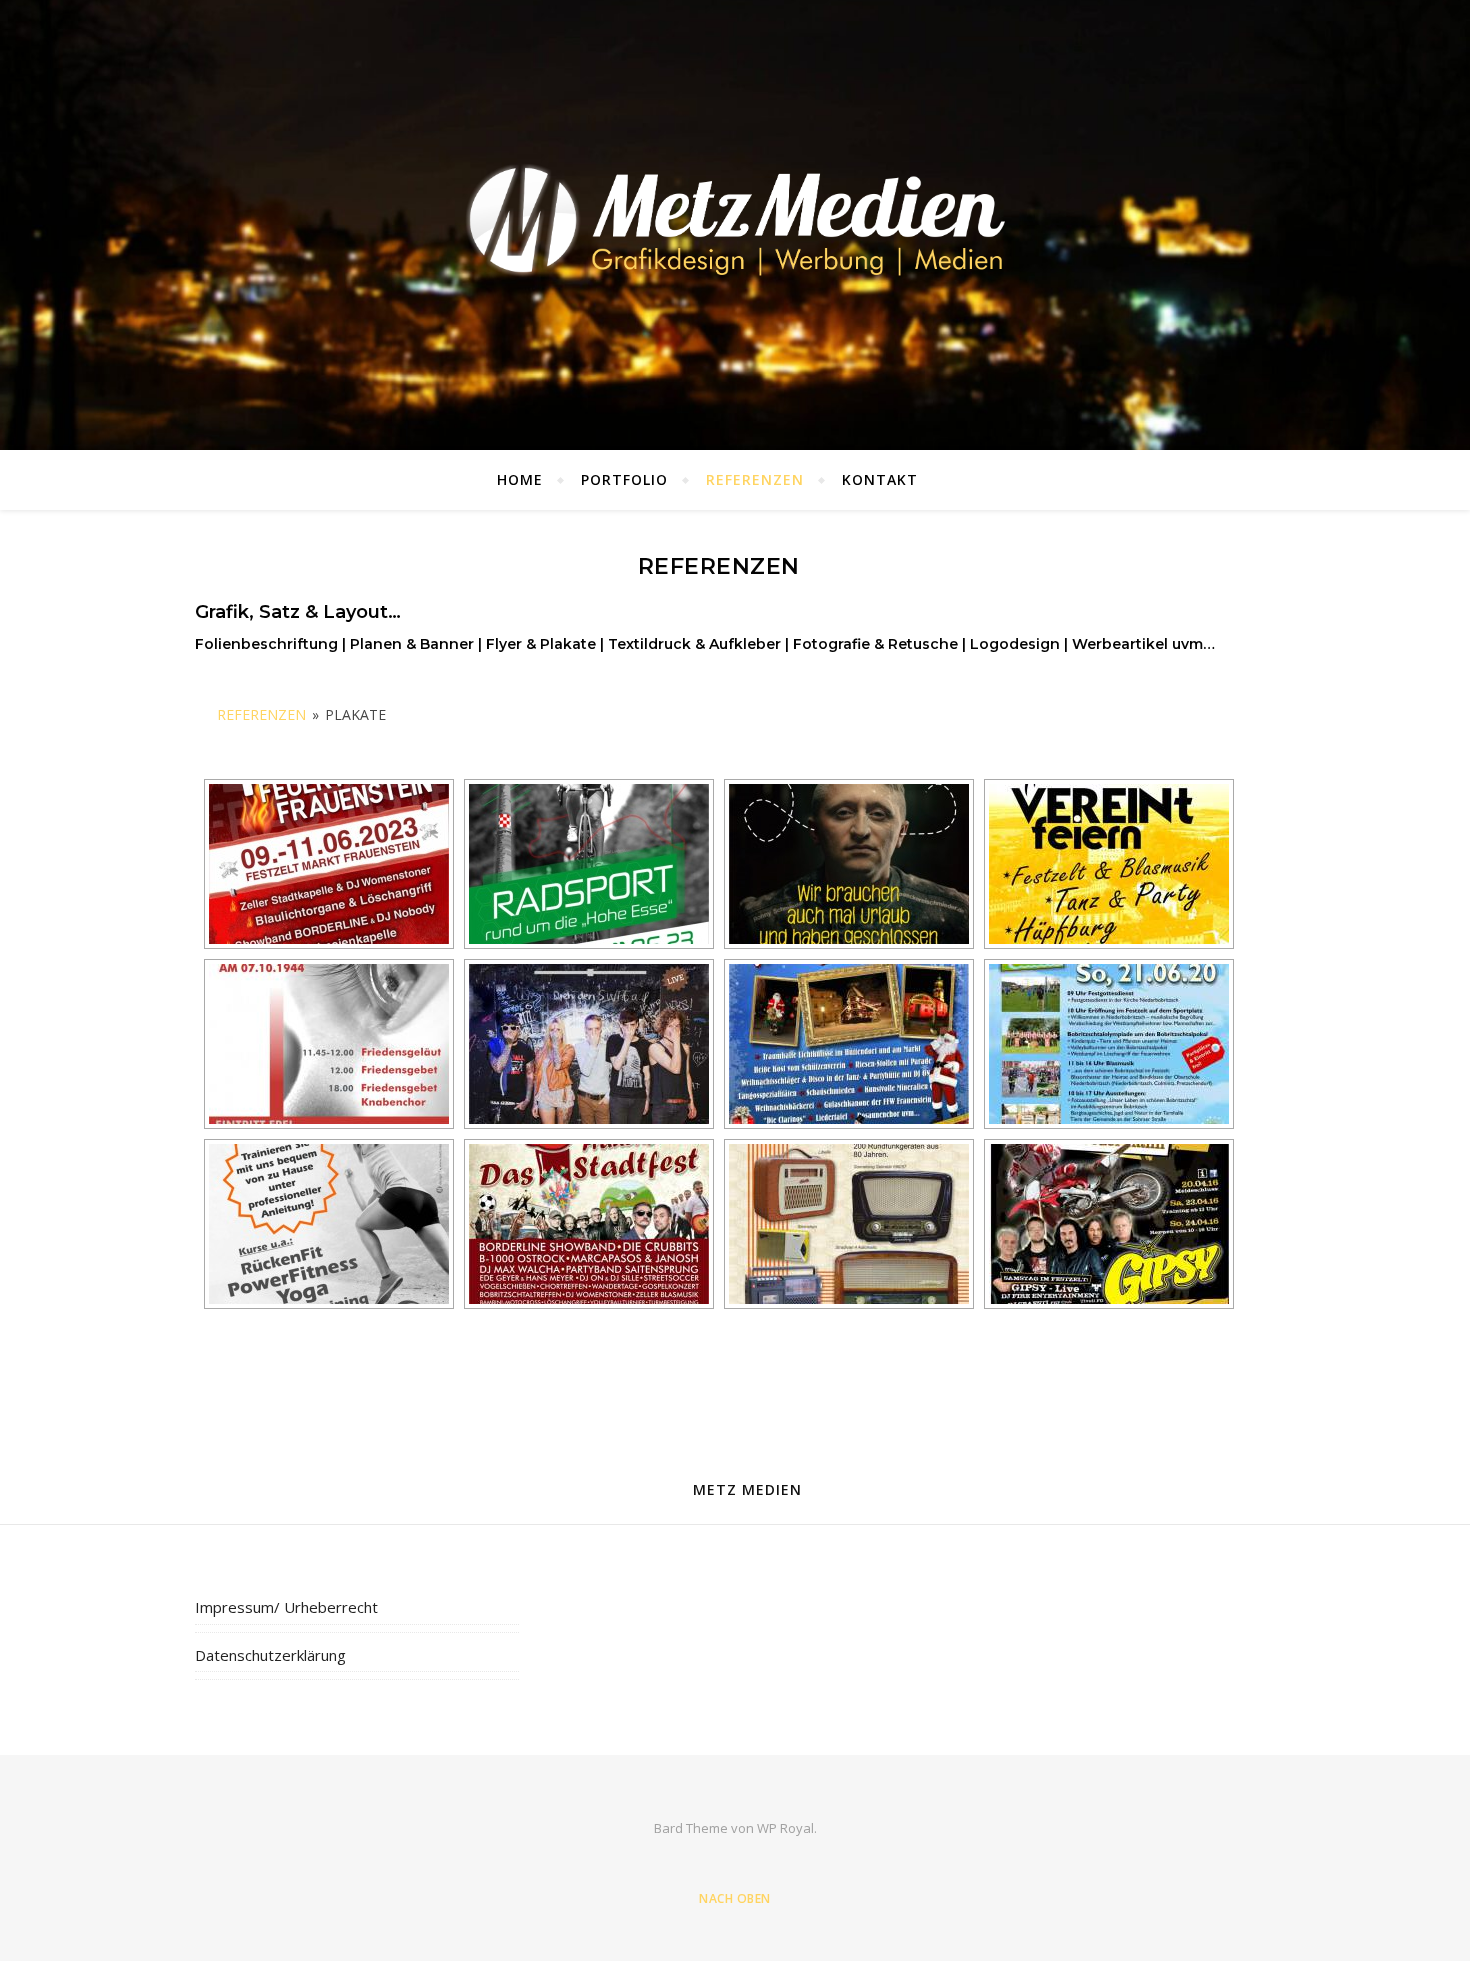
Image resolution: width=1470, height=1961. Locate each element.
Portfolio (624, 479)
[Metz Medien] (735, 220)
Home (520, 479)
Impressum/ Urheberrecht (286, 1607)
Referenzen (755, 479)
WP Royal (785, 1828)
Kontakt (880, 479)
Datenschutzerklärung (270, 1655)
